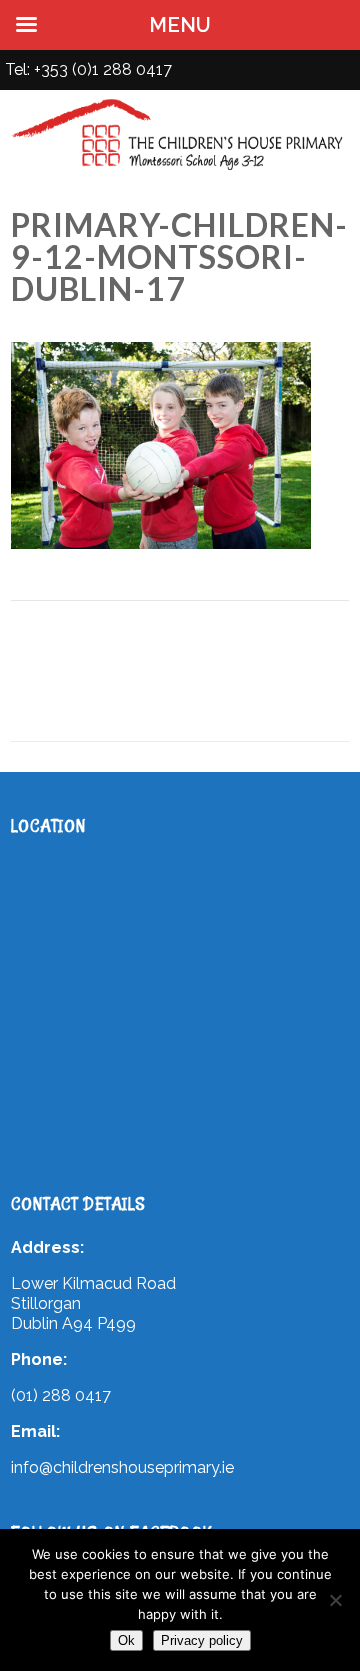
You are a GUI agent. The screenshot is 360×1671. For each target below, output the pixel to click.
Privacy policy (202, 1640)
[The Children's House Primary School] (180, 169)
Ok (126, 1640)
